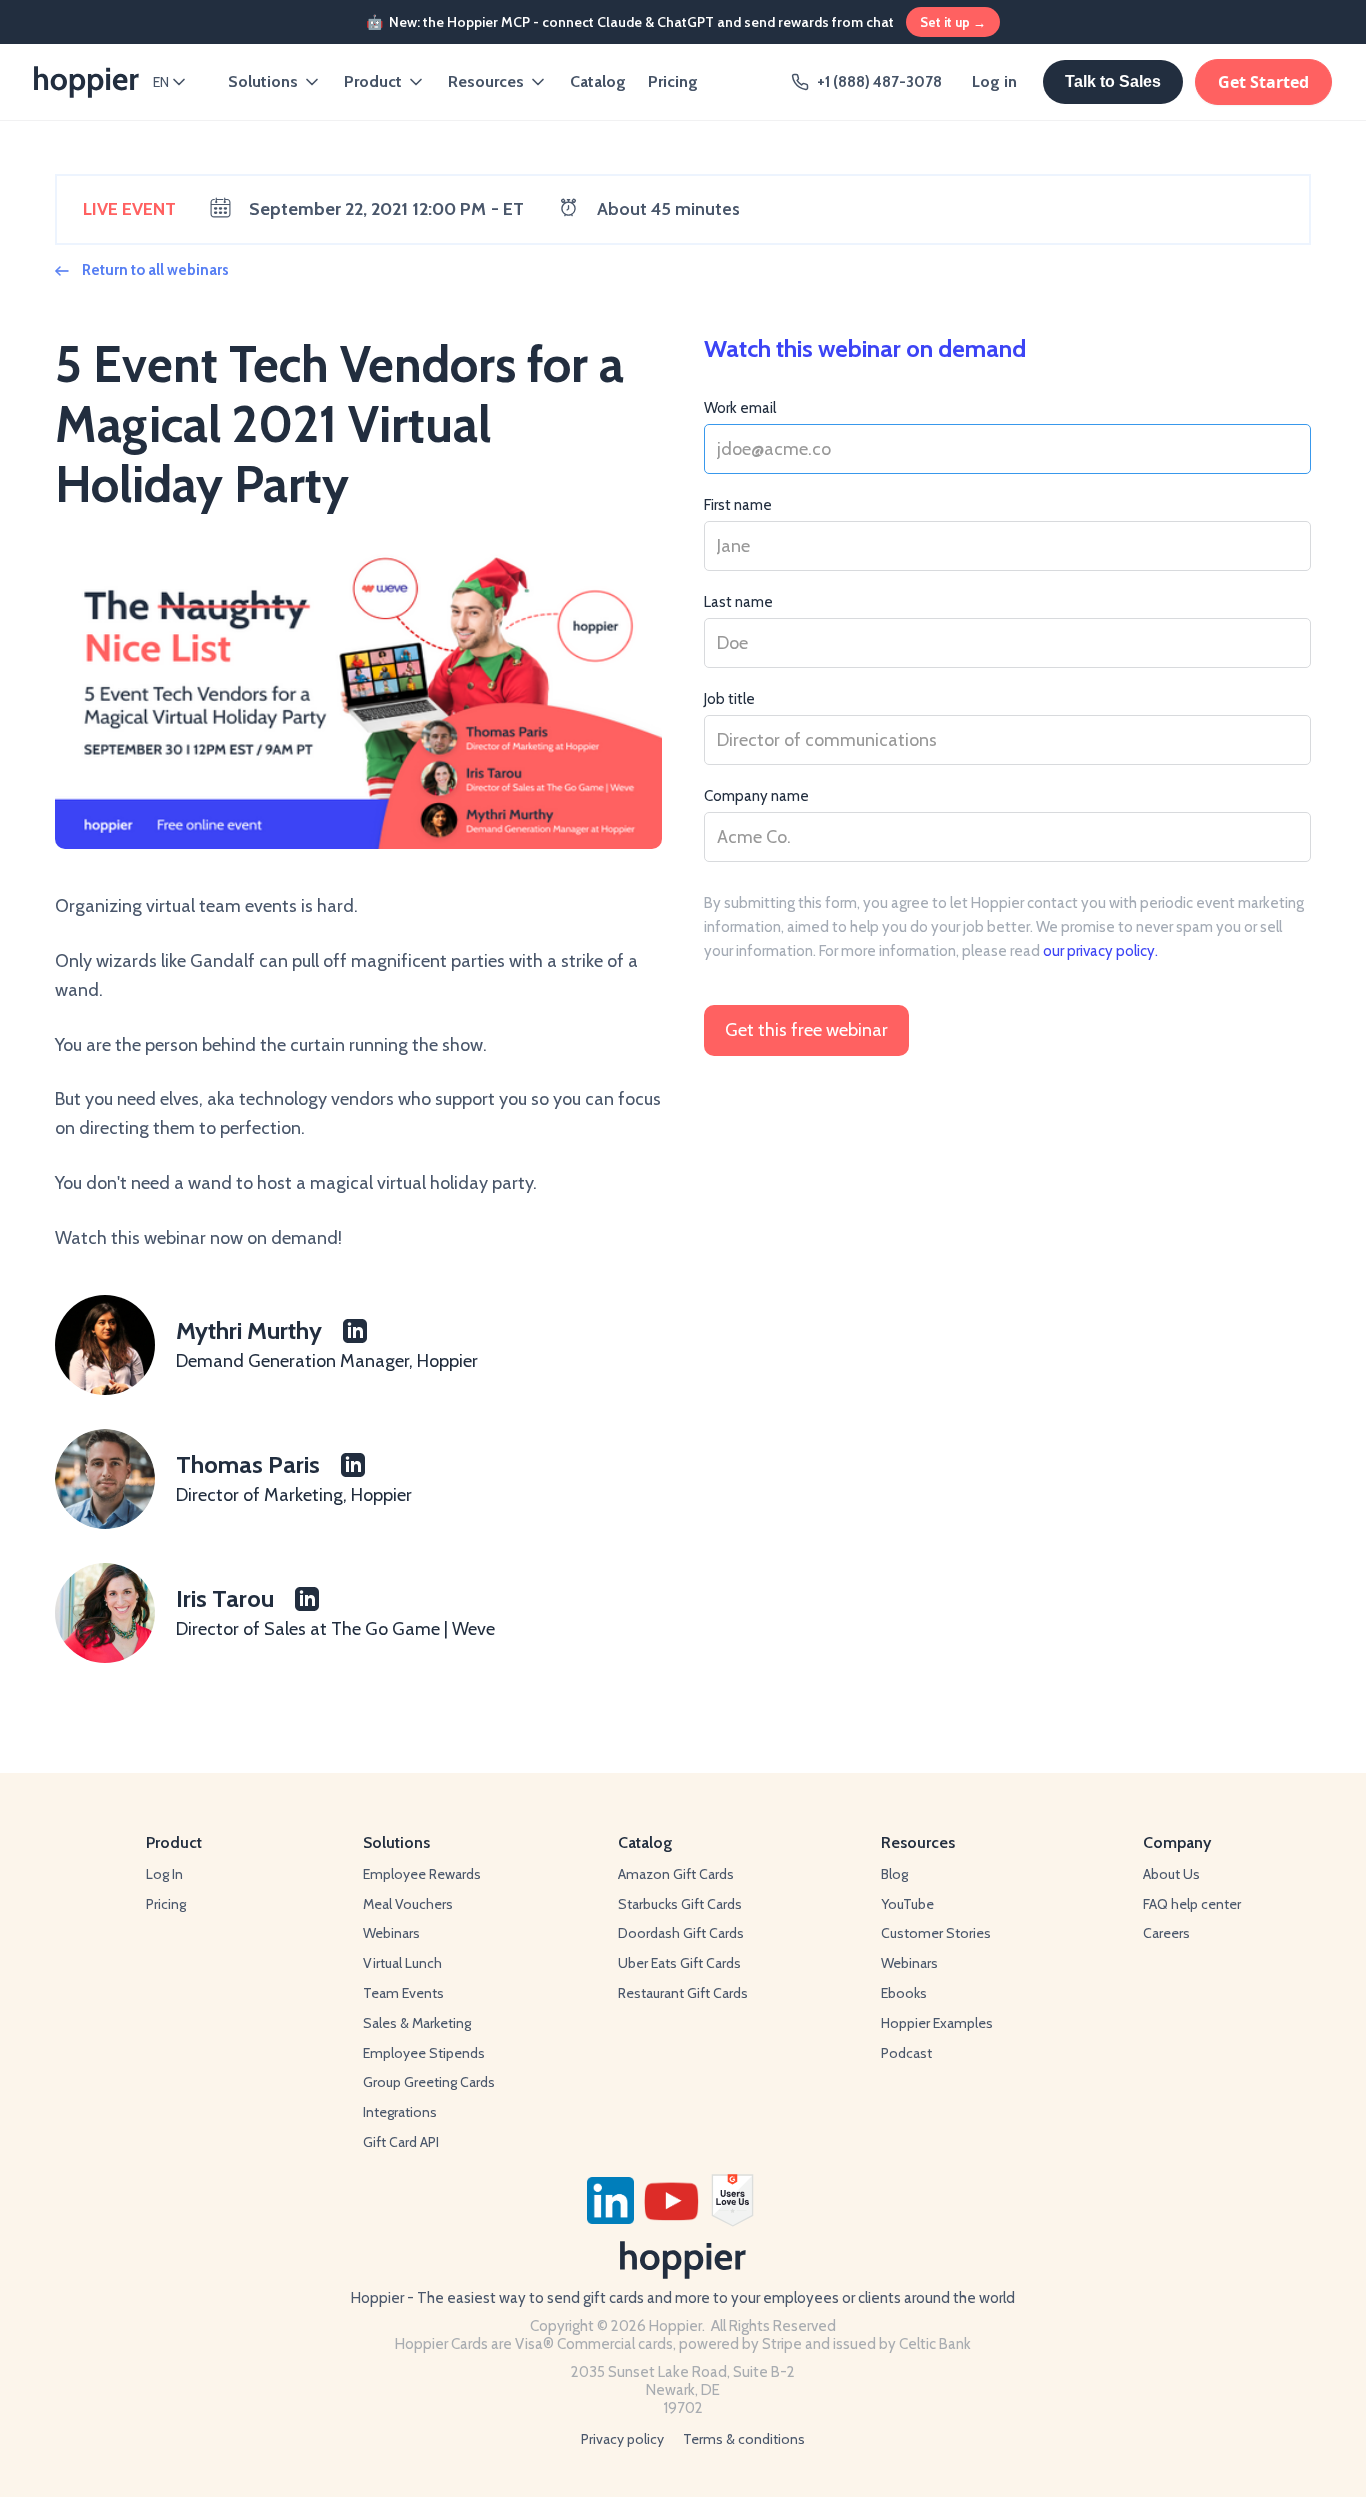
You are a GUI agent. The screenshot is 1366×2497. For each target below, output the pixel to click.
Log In (164, 1874)
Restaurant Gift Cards (683, 1993)
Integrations (400, 2112)
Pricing (673, 81)
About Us (1171, 1874)
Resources (486, 81)
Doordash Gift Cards (681, 1933)
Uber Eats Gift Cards (679, 1963)
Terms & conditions (744, 2439)
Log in (994, 81)
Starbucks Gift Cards (680, 1904)
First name (738, 505)
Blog (894, 1874)
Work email (740, 408)
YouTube (907, 1904)
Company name (756, 796)
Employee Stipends (424, 2053)
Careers (1166, 1933)
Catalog (598, 81)
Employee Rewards (422, 1874)
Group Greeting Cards (429, 2082)
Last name (738, 602)
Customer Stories (936, 1933)
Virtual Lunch (402, 1963)
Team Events (403, 1993)
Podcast (906, 2053)
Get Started (1263, 82)
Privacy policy (622, 2439)
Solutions (263, 81)
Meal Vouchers (408, 1904)
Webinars (391, 1933)
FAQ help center (1192, 1904)
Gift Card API (401, 2142)
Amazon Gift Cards (676, 1874)
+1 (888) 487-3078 (879, 82)
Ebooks (904, 1993)
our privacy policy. (1100, 951)
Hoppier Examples (937, 2023)
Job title (729, 699)
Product (373, 81)
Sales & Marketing (417, 2023)
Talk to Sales (1113, 81)
